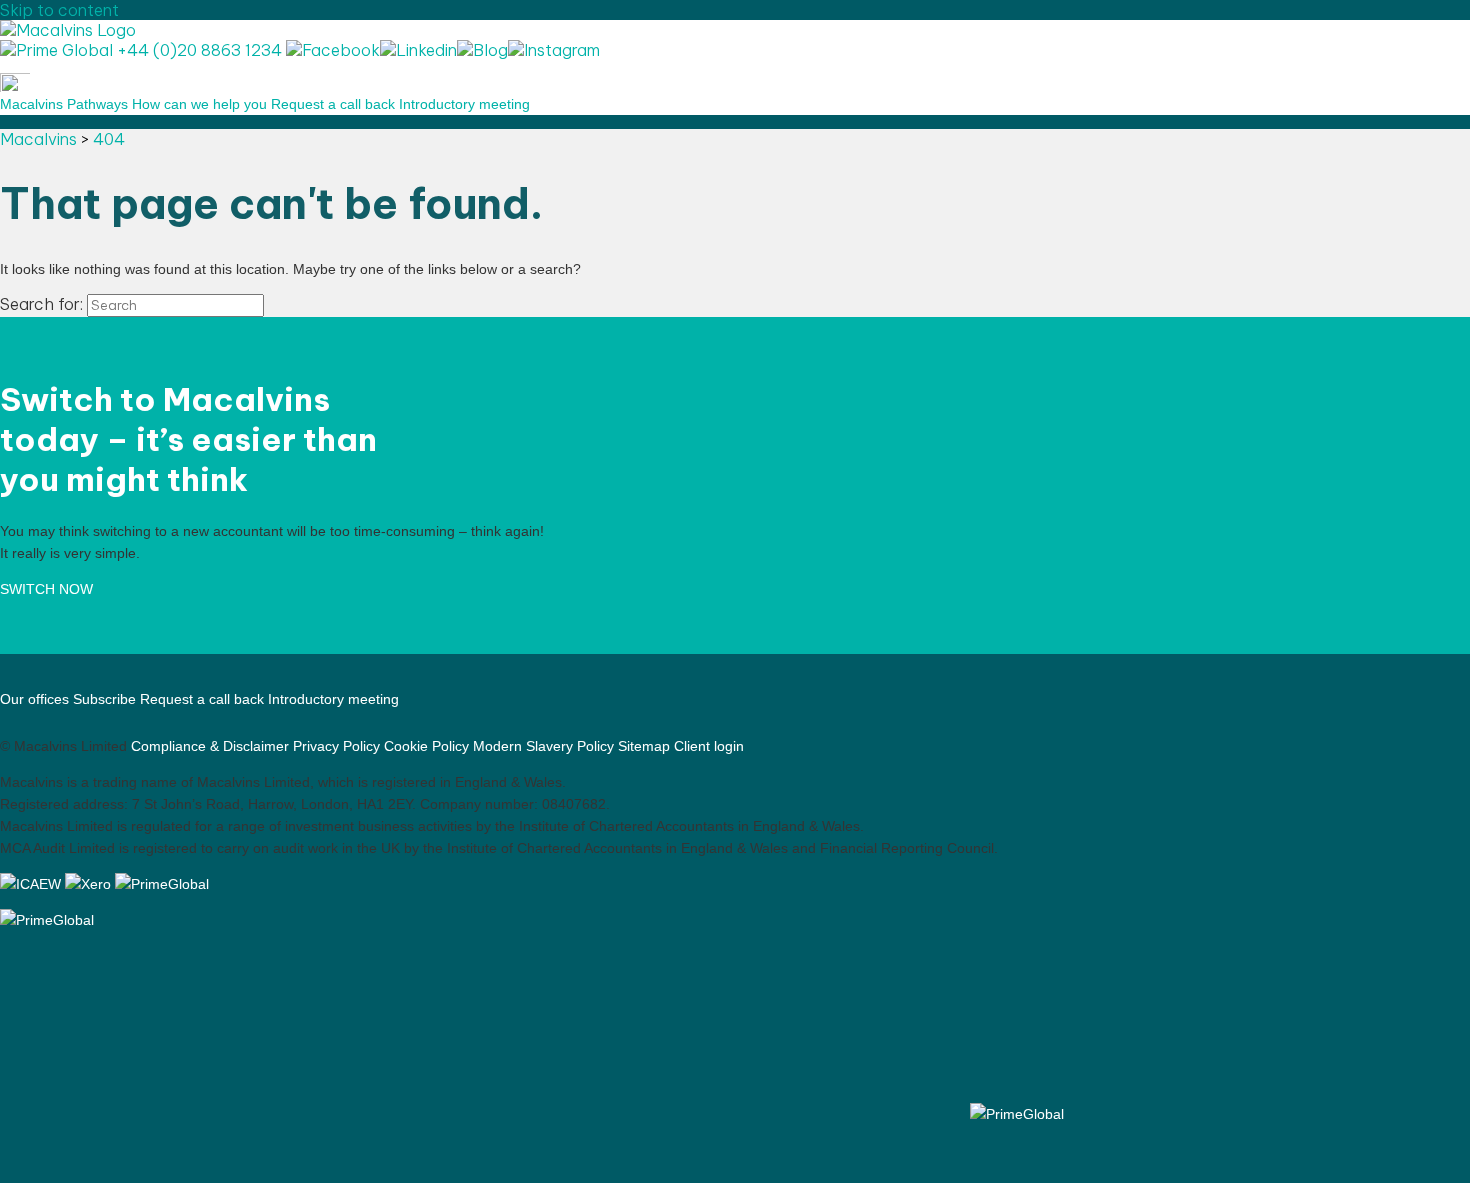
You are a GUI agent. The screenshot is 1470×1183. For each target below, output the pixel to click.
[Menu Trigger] (15, 82)
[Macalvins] (68, 30)
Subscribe (104, 699)
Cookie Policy (426, 746)
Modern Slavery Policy (543, 746)
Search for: (41, 304)
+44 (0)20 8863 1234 (197, 50)
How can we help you (199, 104)
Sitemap (644, 746)
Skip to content (59, 10)
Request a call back (333, 104)
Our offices (34, 699)
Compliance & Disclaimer (210, 746)
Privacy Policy (336, 746)
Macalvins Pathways (64, 104)
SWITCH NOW (46, 589)
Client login (709, 746)
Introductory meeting (464, 104)
